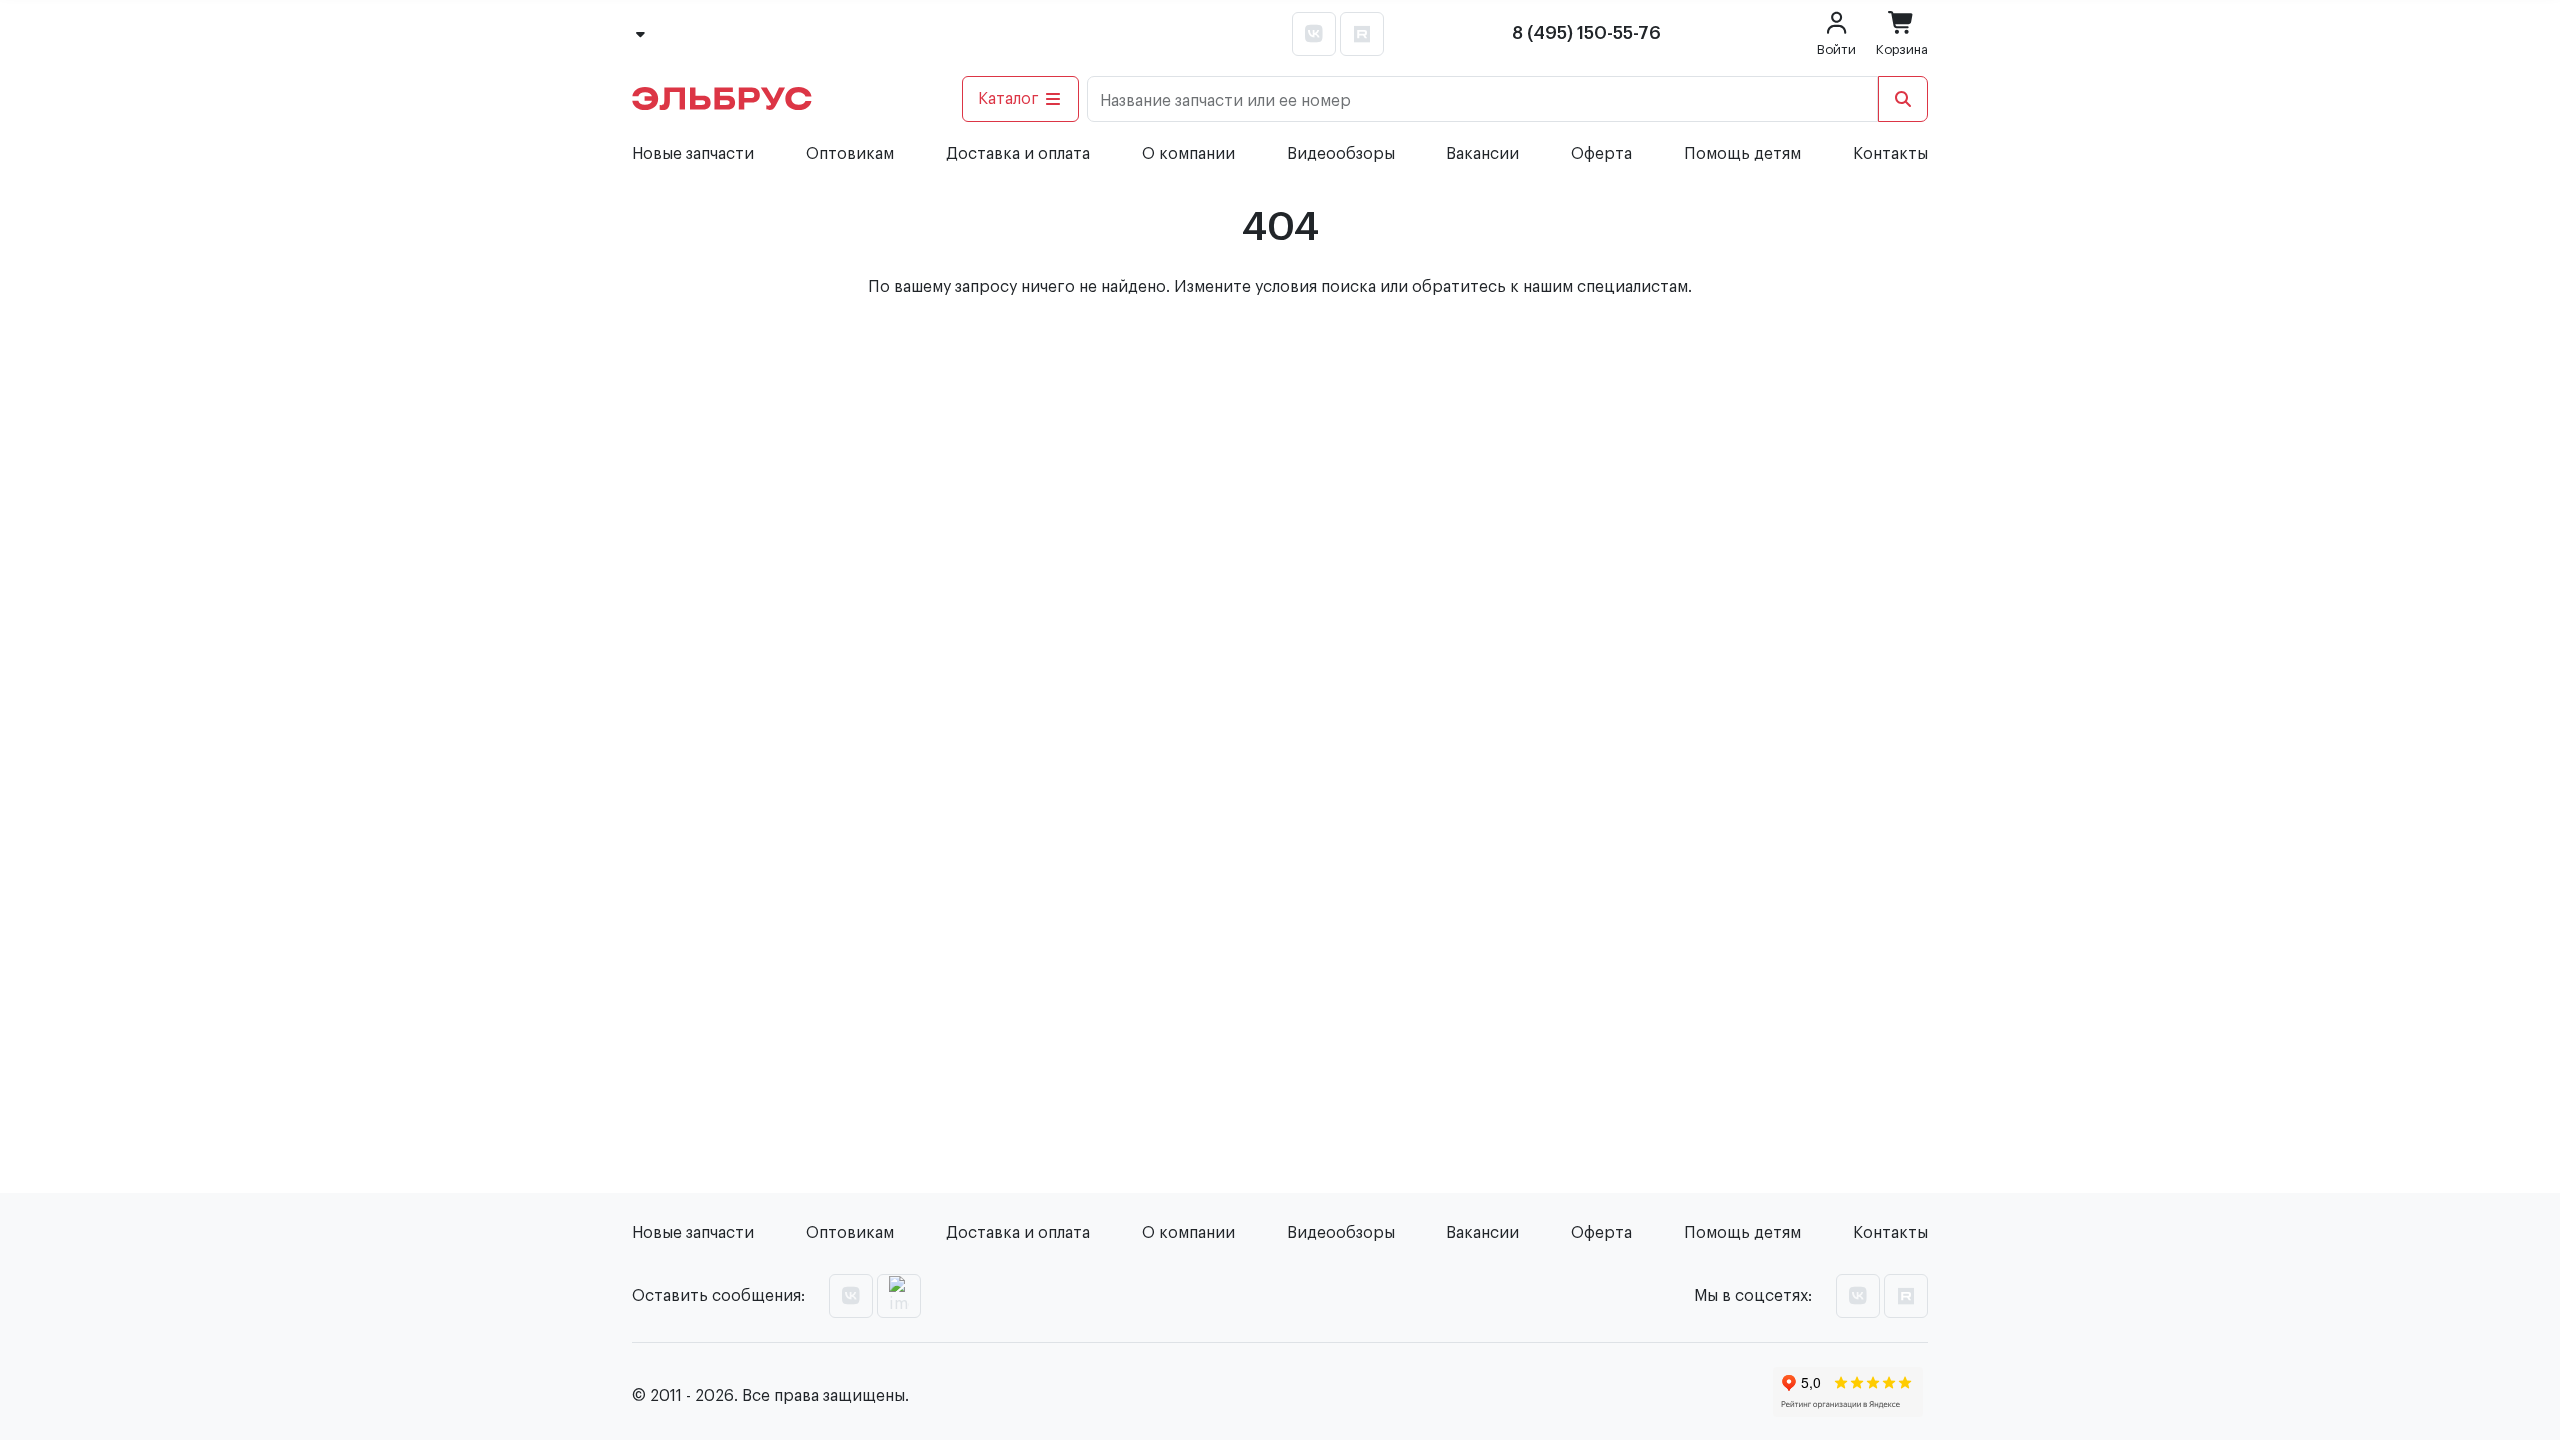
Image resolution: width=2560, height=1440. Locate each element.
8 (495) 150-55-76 (1586, 33)
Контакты (1890, 154)
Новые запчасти (693, 154)
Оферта (1601, 154)
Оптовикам (850, 154)
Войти (1836, 49)
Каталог (1008, 99)
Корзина (1902, 49)
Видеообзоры (1341, 154)
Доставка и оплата (1018, 154)
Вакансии (1482, 154)
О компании (1188, 154)
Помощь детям (1742, 154)
